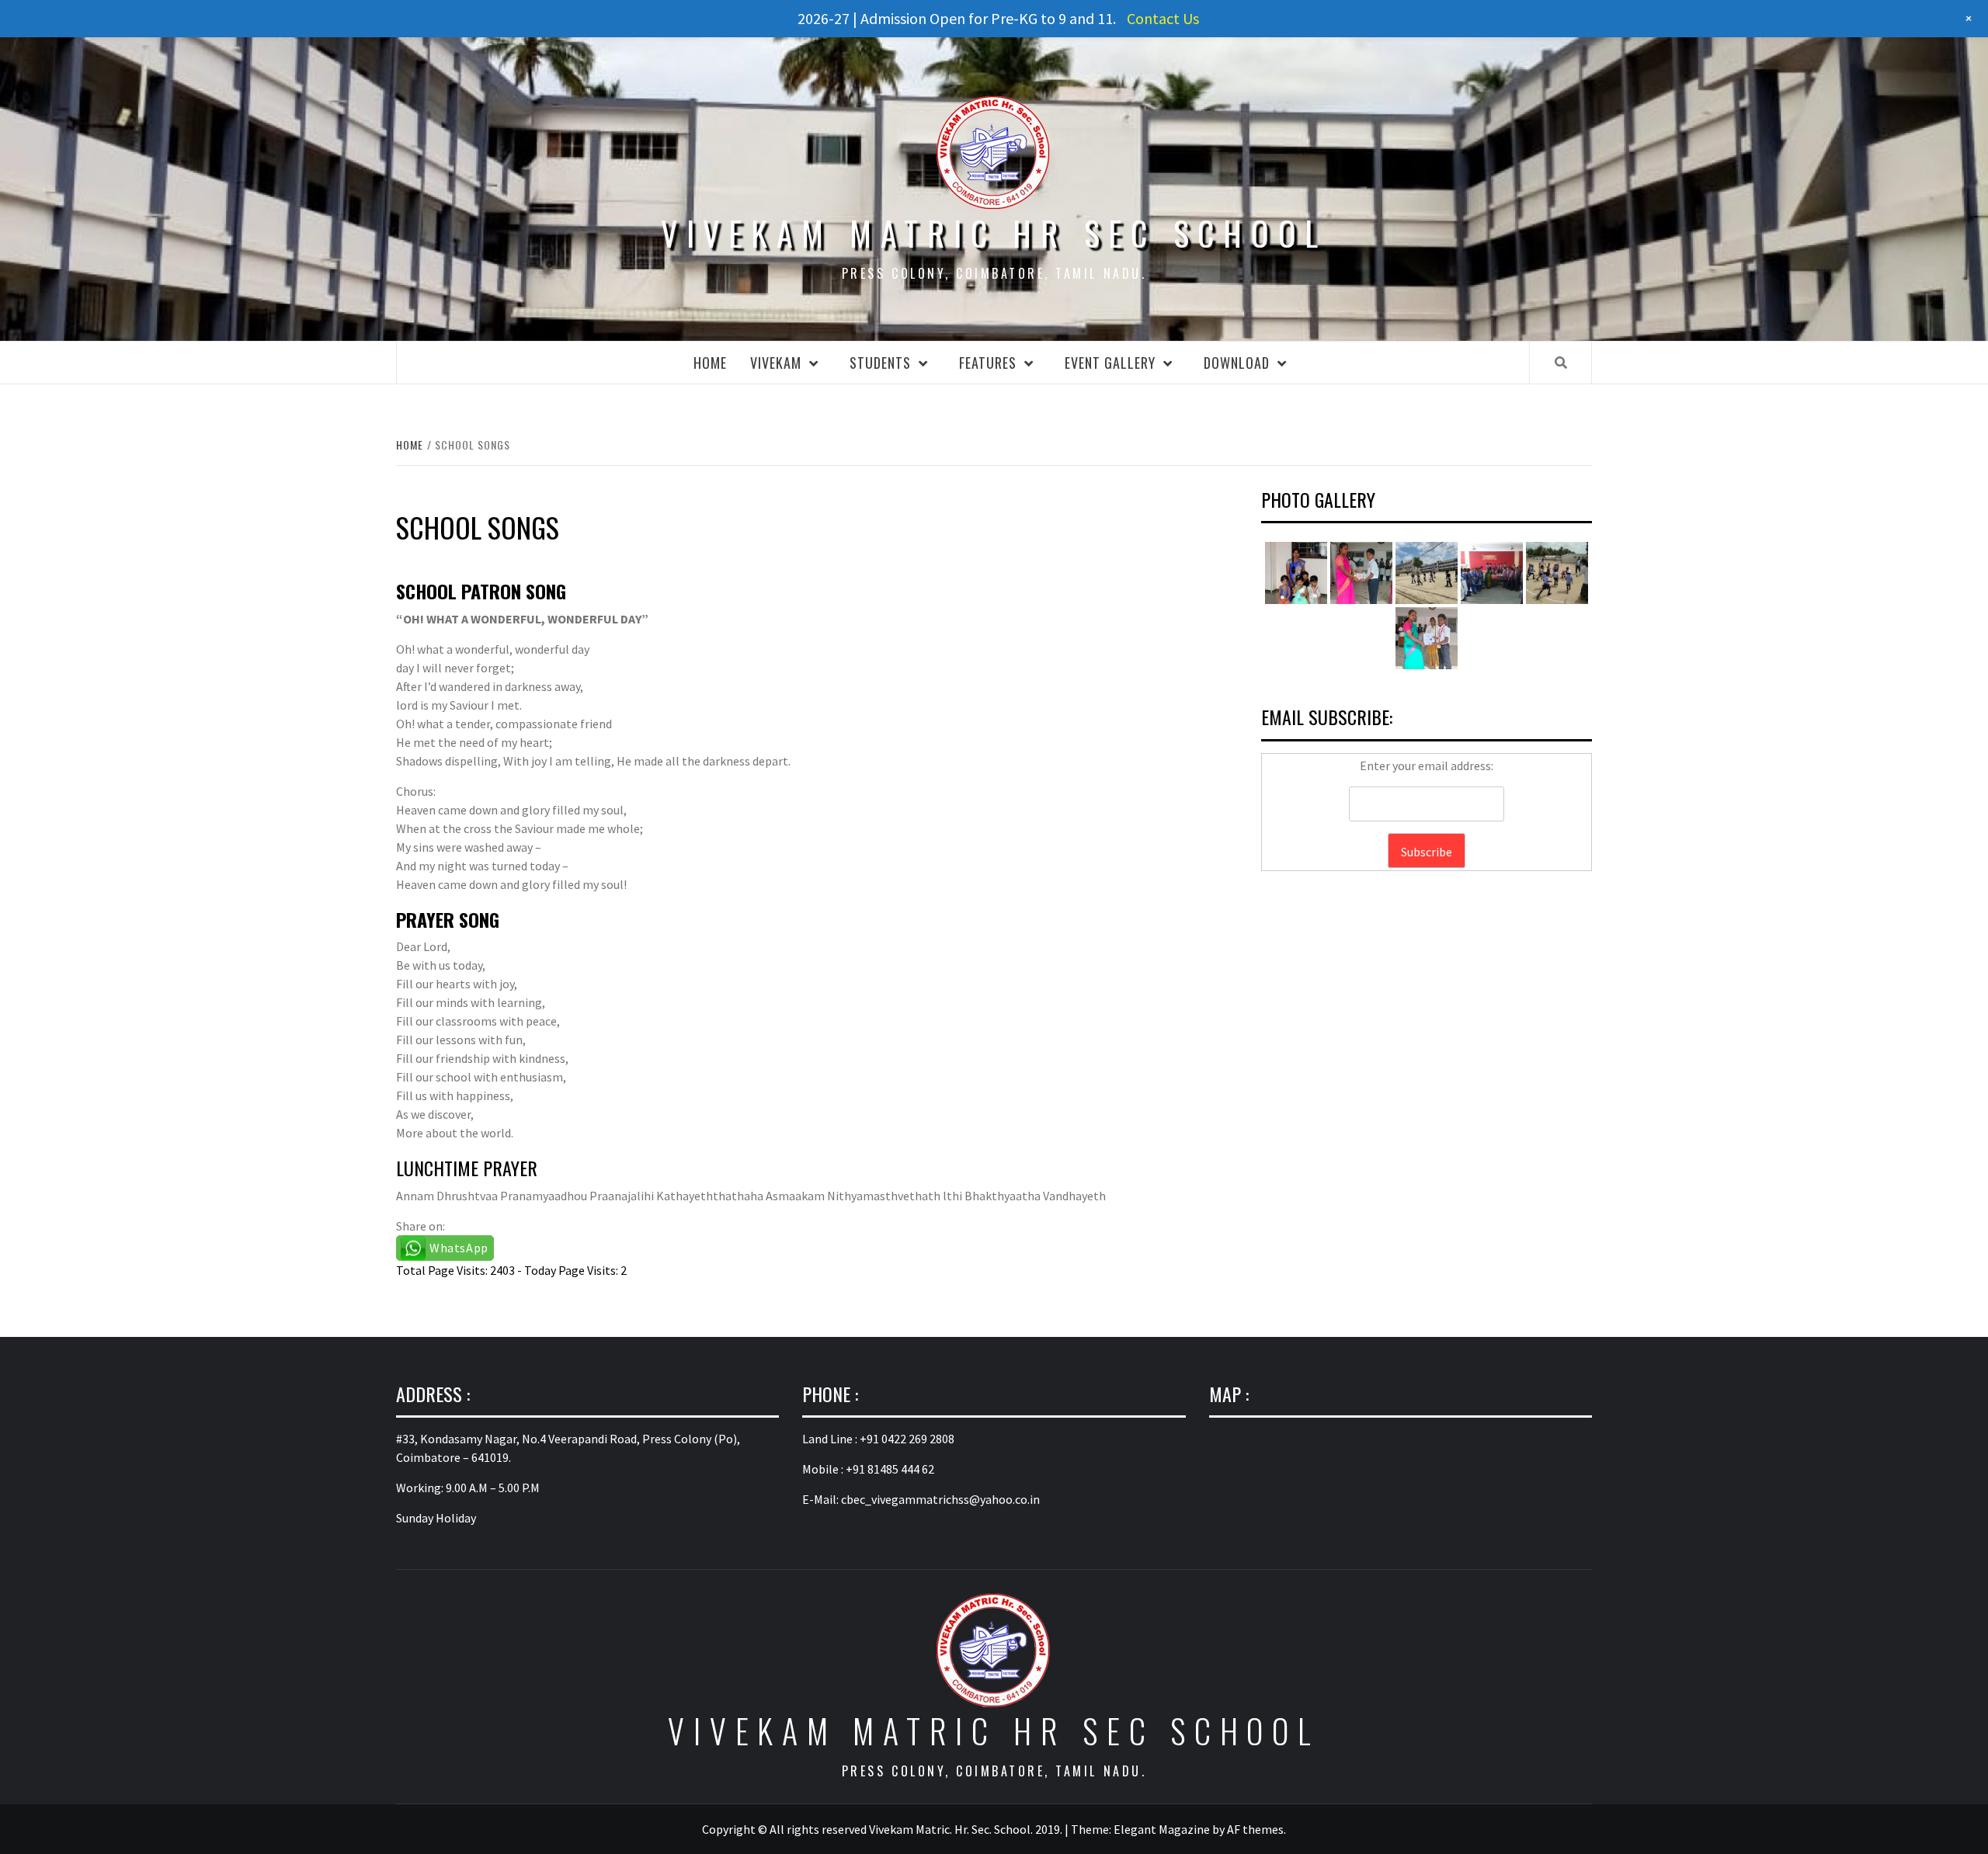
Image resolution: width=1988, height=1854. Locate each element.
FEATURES (988, 363)
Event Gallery (1110, 363)
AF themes (1255, 1829)
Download (1237, 363)
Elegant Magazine (1162, 1829)
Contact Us (1163, 18)
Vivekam (776, 363)
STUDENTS (880, 363)
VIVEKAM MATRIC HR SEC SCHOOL (994, 233)
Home (710, 363)
